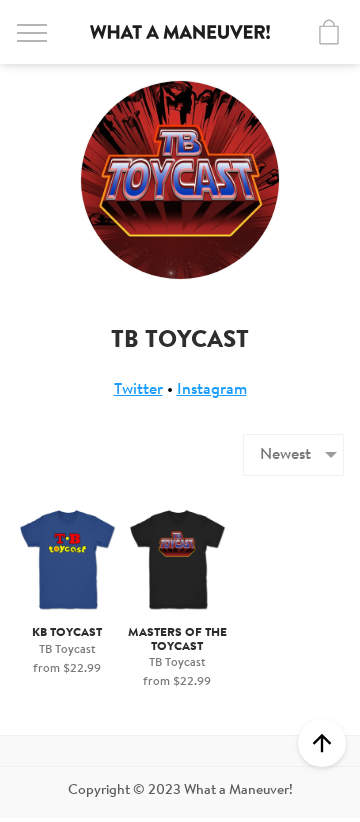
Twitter (138, 390)
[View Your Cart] (329, 32)
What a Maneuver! (180, 32)
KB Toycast (67, 633)
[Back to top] (322, 743)
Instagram (212, 390)
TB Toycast (67, 650)
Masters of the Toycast (177, 639)
